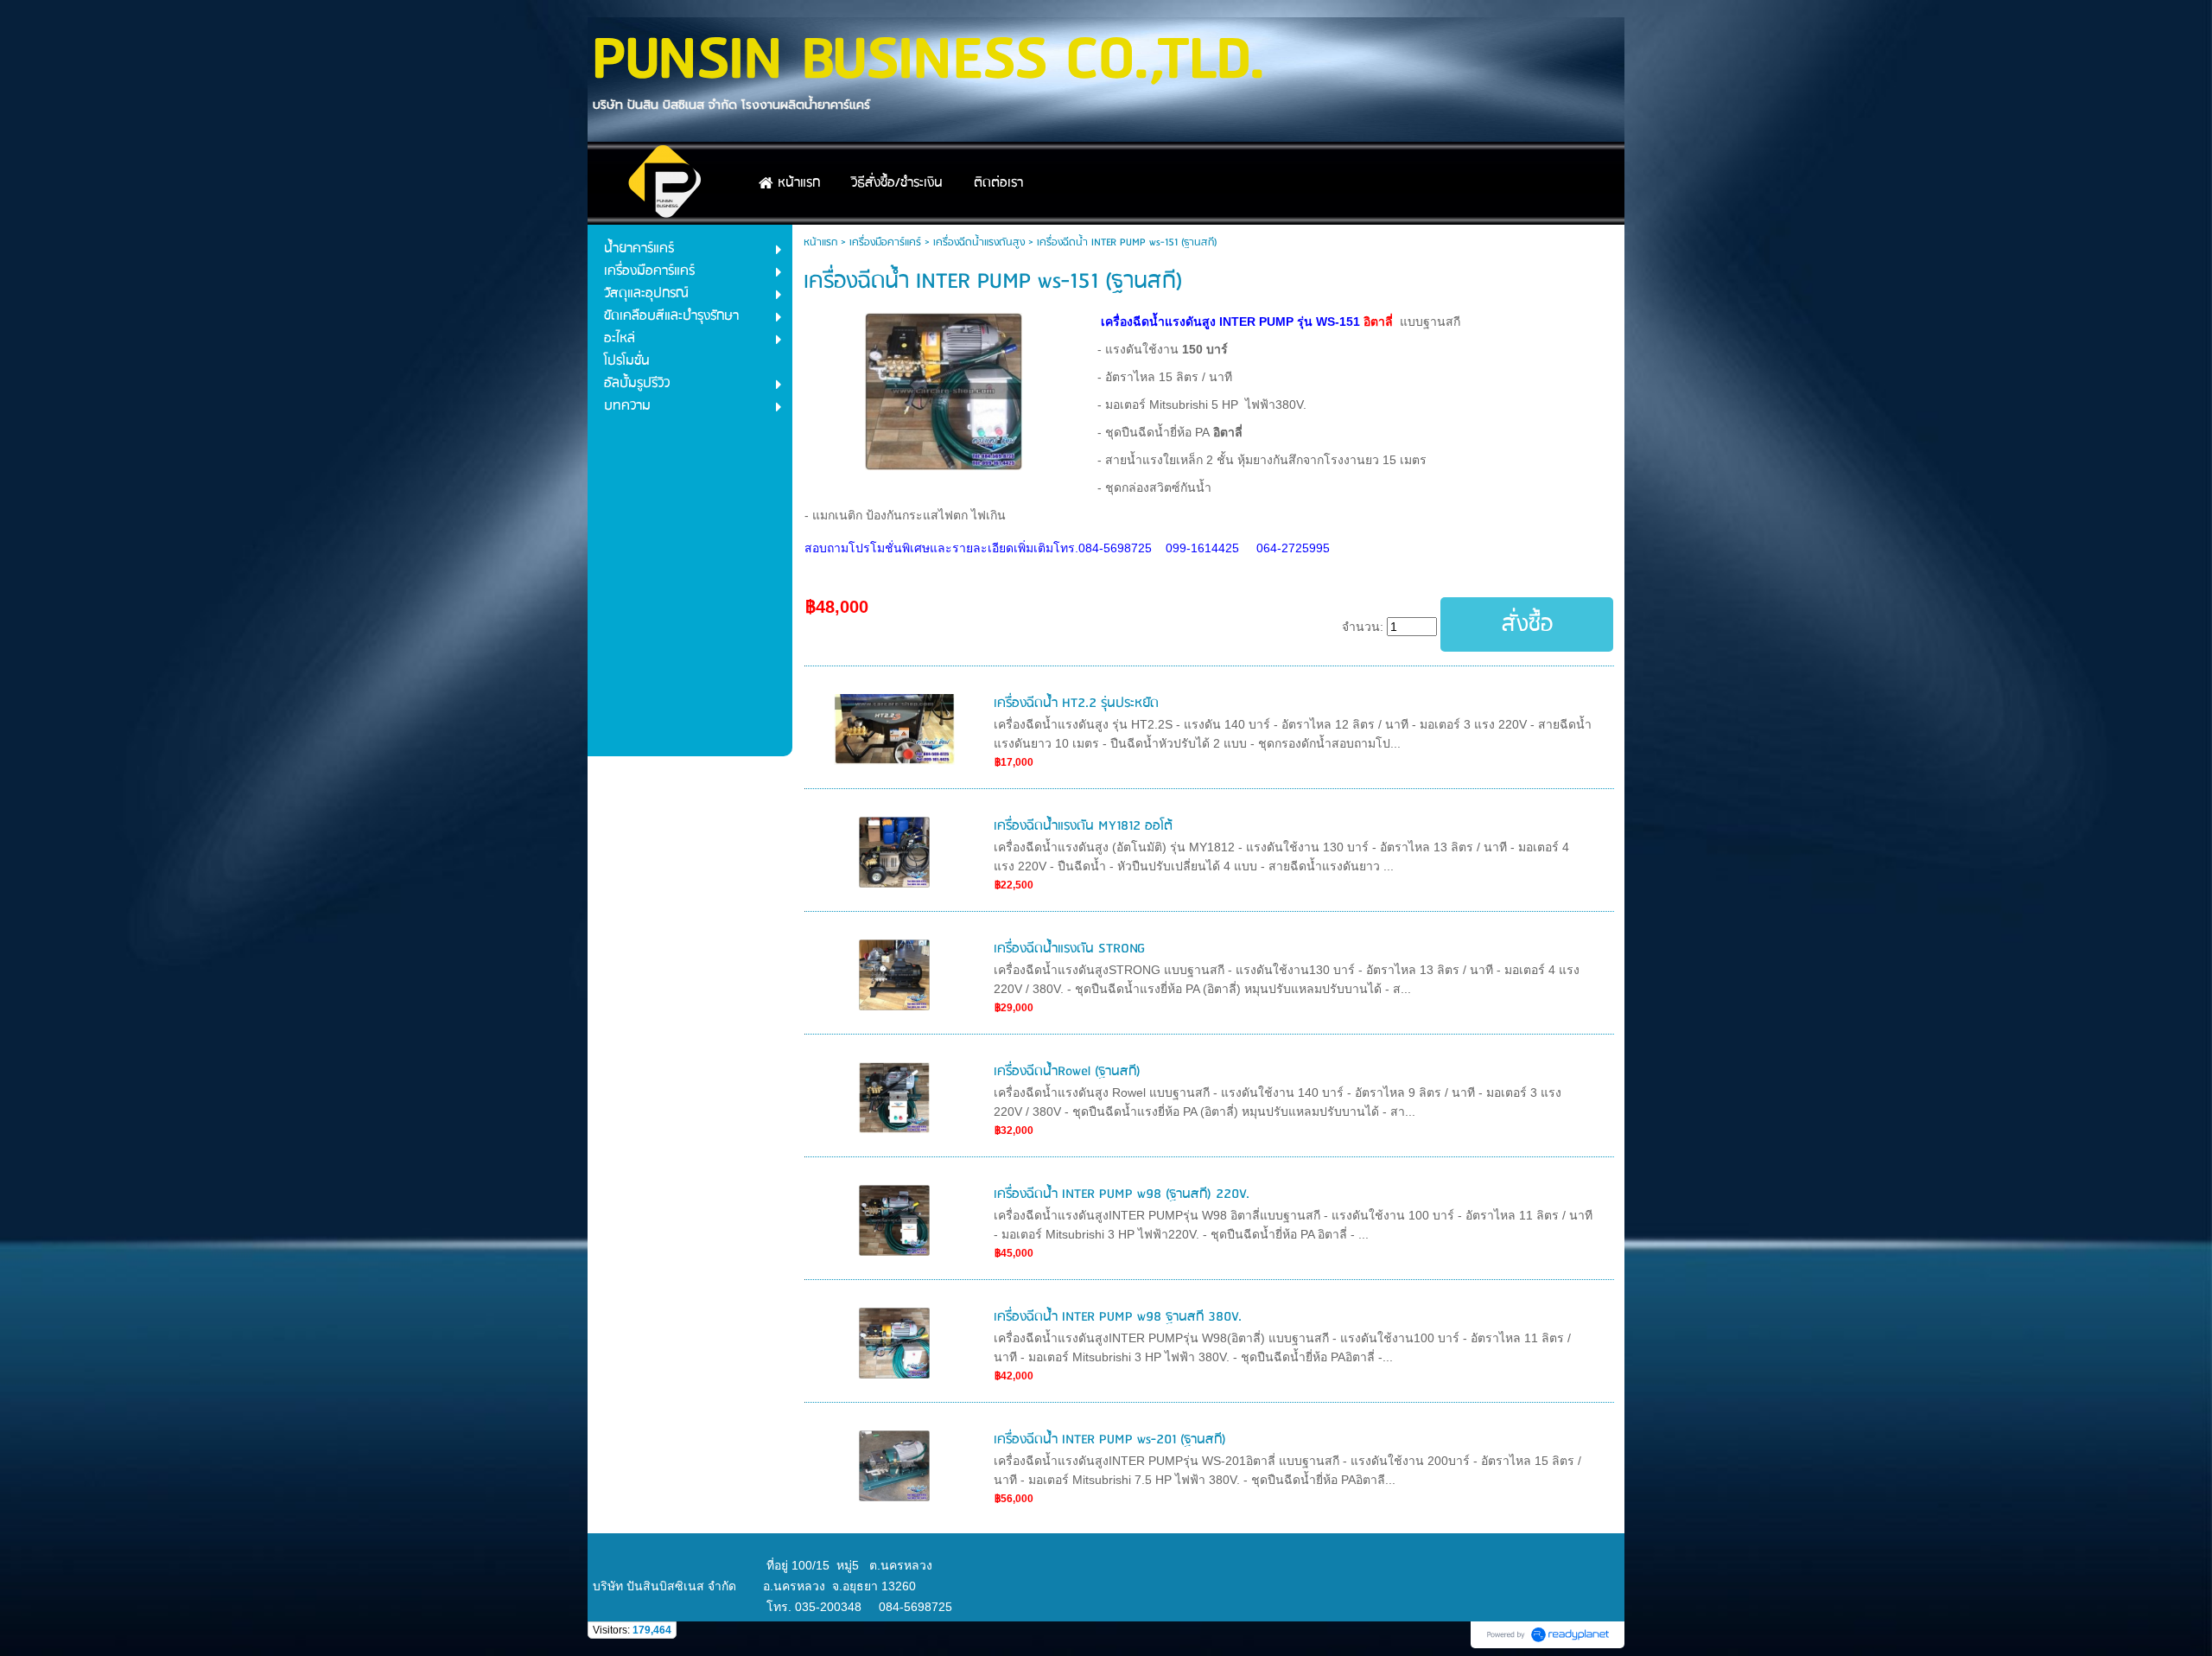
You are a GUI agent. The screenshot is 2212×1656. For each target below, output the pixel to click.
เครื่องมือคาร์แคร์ (885, 242)
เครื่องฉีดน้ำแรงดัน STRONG (1069, 949)
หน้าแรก (820, 242)
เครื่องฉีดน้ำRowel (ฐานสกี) (1067, 1072)
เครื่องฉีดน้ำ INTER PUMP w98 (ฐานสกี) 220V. (1122, 1194)
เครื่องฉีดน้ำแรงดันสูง (979, 242)
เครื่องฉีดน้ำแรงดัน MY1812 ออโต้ (1083, 826)
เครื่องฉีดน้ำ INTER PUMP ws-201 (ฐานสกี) (1110, 1440)
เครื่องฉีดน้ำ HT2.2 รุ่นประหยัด (1076, 704)
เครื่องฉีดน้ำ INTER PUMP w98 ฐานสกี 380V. (1118, 1317)
